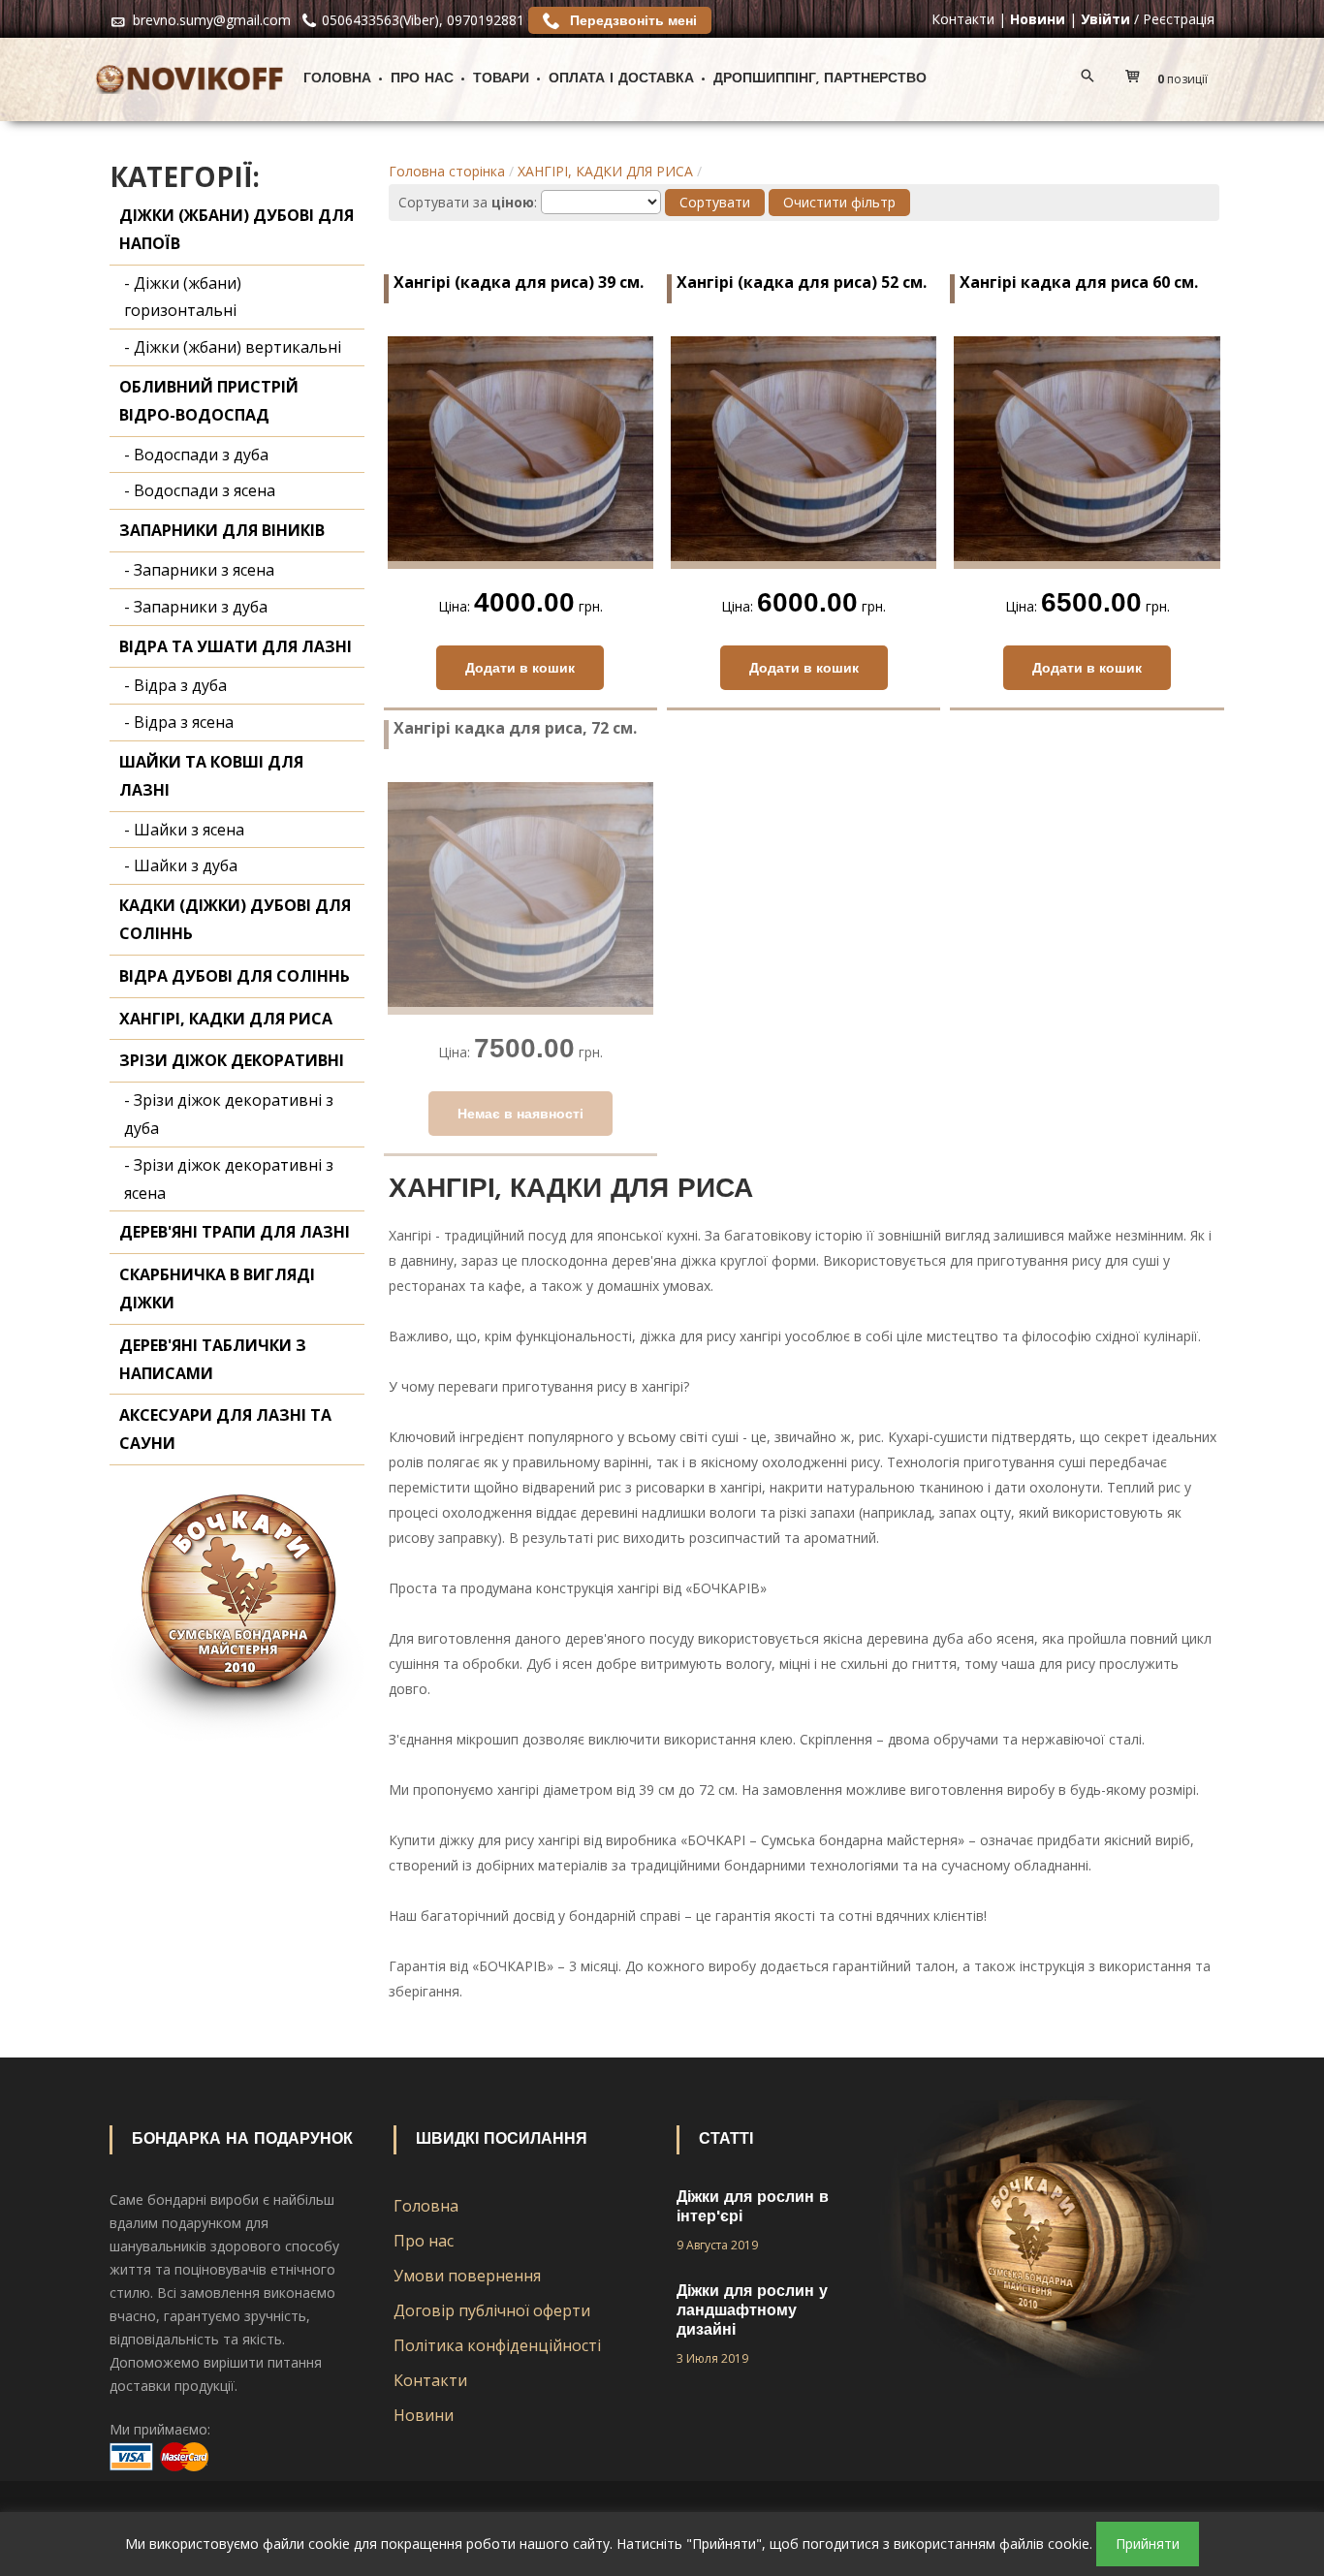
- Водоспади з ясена (200, 490)
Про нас (422, 79)
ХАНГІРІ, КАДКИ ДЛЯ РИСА (605, 171)
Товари (501, 79)
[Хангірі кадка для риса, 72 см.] (520, 897)
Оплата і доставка (621, 79)
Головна (337, 79)
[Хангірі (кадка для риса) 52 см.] (804, 451)
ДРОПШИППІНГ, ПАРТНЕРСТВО (820, 79)
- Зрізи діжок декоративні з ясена (229, 1179)
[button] (1171, 79)
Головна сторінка (447, 171)
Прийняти (1148, 2544)
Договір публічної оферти (492, 2310)
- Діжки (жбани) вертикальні (233, 347)
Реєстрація (1179, 19)
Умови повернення (467, 2276)
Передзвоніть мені (631, 20)
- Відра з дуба (175, 685)
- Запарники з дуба (196, 607)
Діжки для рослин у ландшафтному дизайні (752, 2311)
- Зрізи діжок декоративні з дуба (229, 1114)
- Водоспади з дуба (196, 455)
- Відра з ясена (179, 722)
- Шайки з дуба (181, 865)
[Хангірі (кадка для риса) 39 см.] (520, 451)
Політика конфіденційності (497, 2345)
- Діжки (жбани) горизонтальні (183, 297)
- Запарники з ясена (199, 570)
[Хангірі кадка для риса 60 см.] (1087, 451)
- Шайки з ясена (184, 830)
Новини (424, 2415)
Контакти (963, 19)
